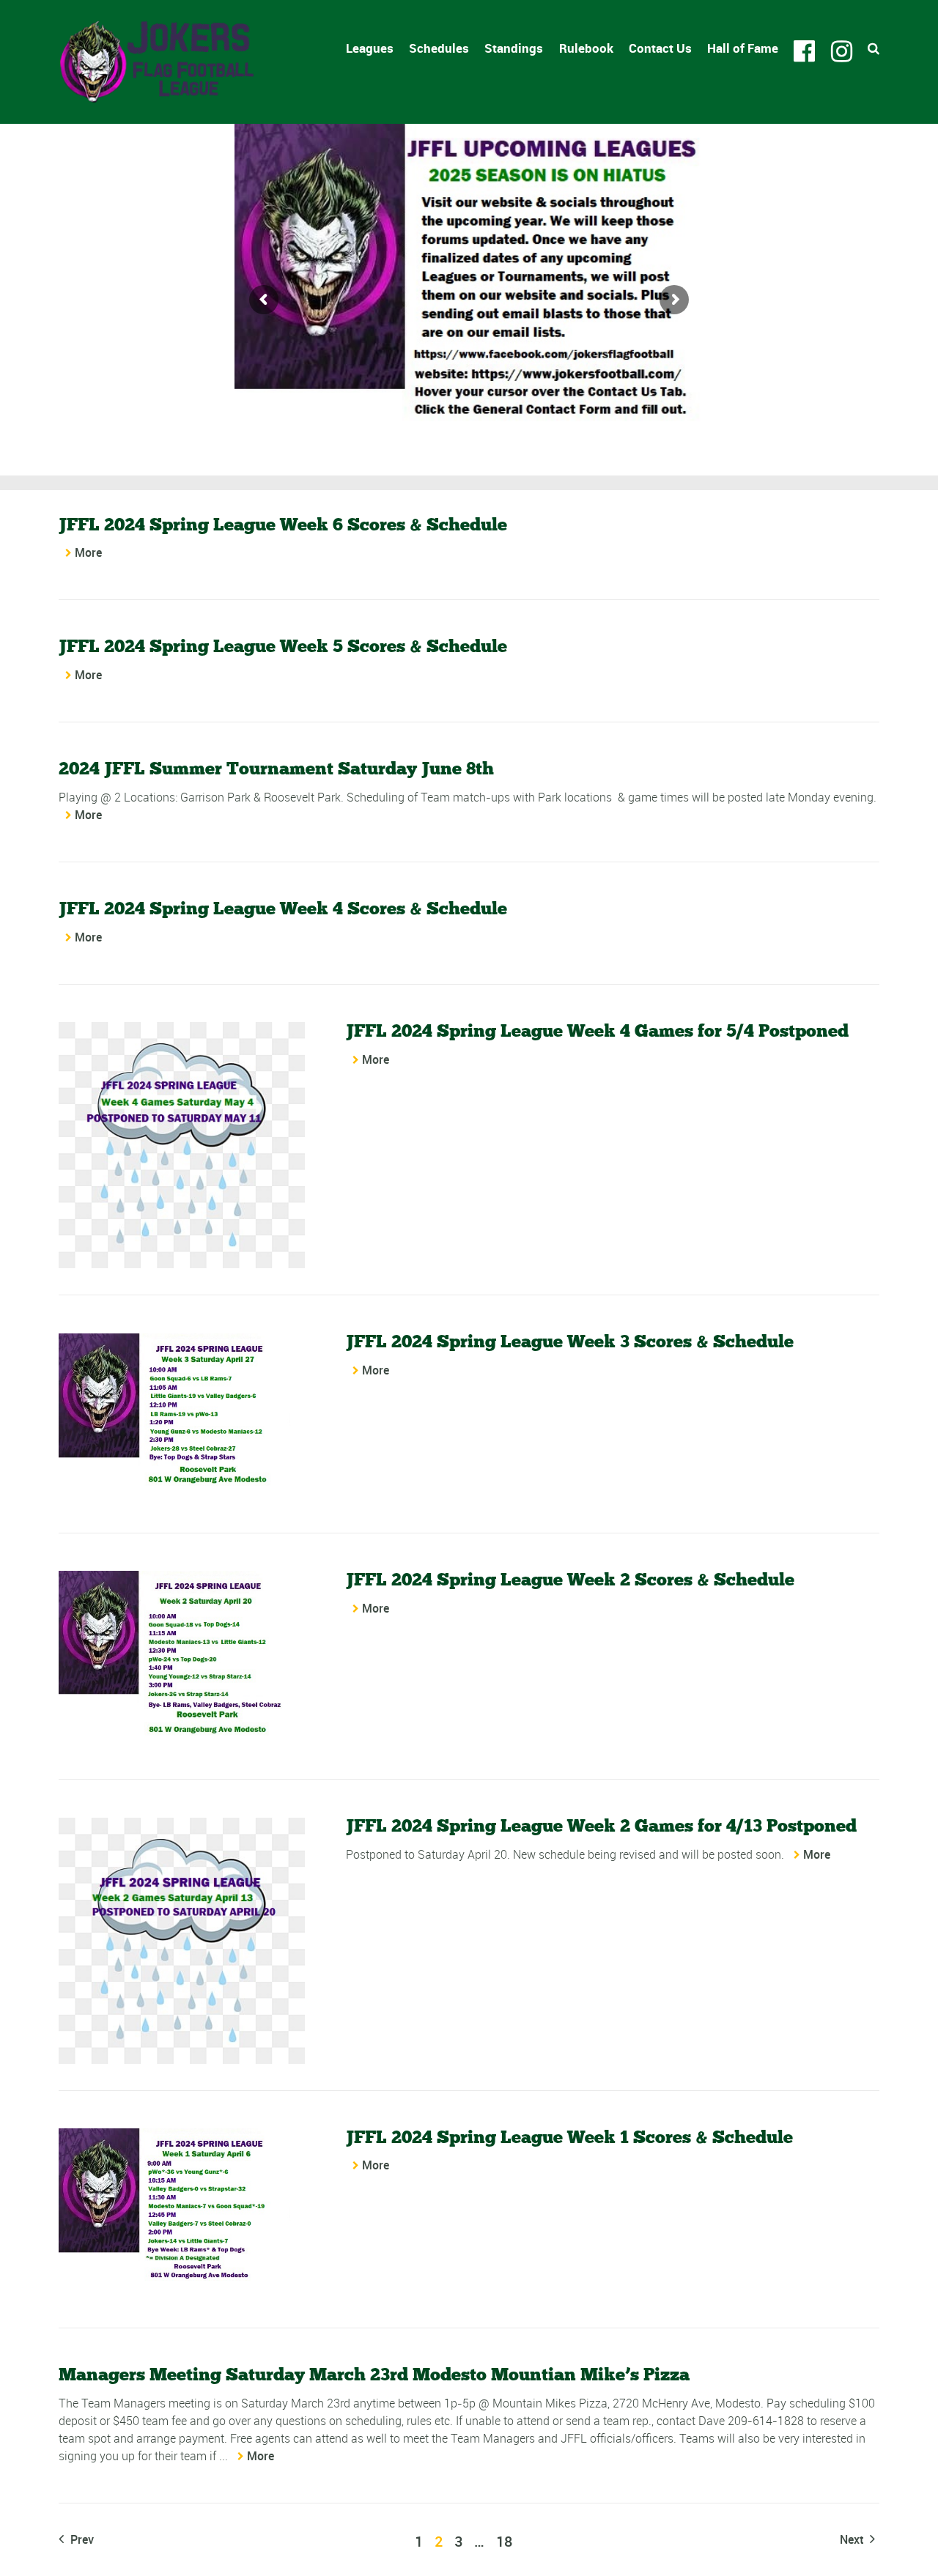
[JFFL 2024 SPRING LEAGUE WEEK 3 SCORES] (182, 1420)
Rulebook (586, 48)
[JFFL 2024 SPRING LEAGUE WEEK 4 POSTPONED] (182, 1145)
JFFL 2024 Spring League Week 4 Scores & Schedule (283, 908)
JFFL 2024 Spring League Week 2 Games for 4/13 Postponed (601, 1825)
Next (853, 2539)
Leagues (370, 48)
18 (504, 2541)
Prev (81, 2539)
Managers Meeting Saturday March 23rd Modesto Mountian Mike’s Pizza (374, 2374)
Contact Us (660, 48)
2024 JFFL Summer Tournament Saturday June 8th (276, 768)
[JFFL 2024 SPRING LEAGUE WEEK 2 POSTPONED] (182, 1941)
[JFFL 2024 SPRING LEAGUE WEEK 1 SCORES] (182, 2215)
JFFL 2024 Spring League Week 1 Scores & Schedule (569, 2137)
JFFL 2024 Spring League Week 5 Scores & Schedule (283, 646)
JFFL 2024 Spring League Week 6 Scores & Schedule (283, 524)
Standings (514, 48)
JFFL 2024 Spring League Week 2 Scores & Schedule (570, 1579)
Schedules (439, 48)
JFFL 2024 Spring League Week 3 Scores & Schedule (570, 1341)
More (88, 552)
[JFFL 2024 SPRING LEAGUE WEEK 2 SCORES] (182, 1662)
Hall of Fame (743, 48)
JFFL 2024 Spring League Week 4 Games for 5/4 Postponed (597, 1030)
